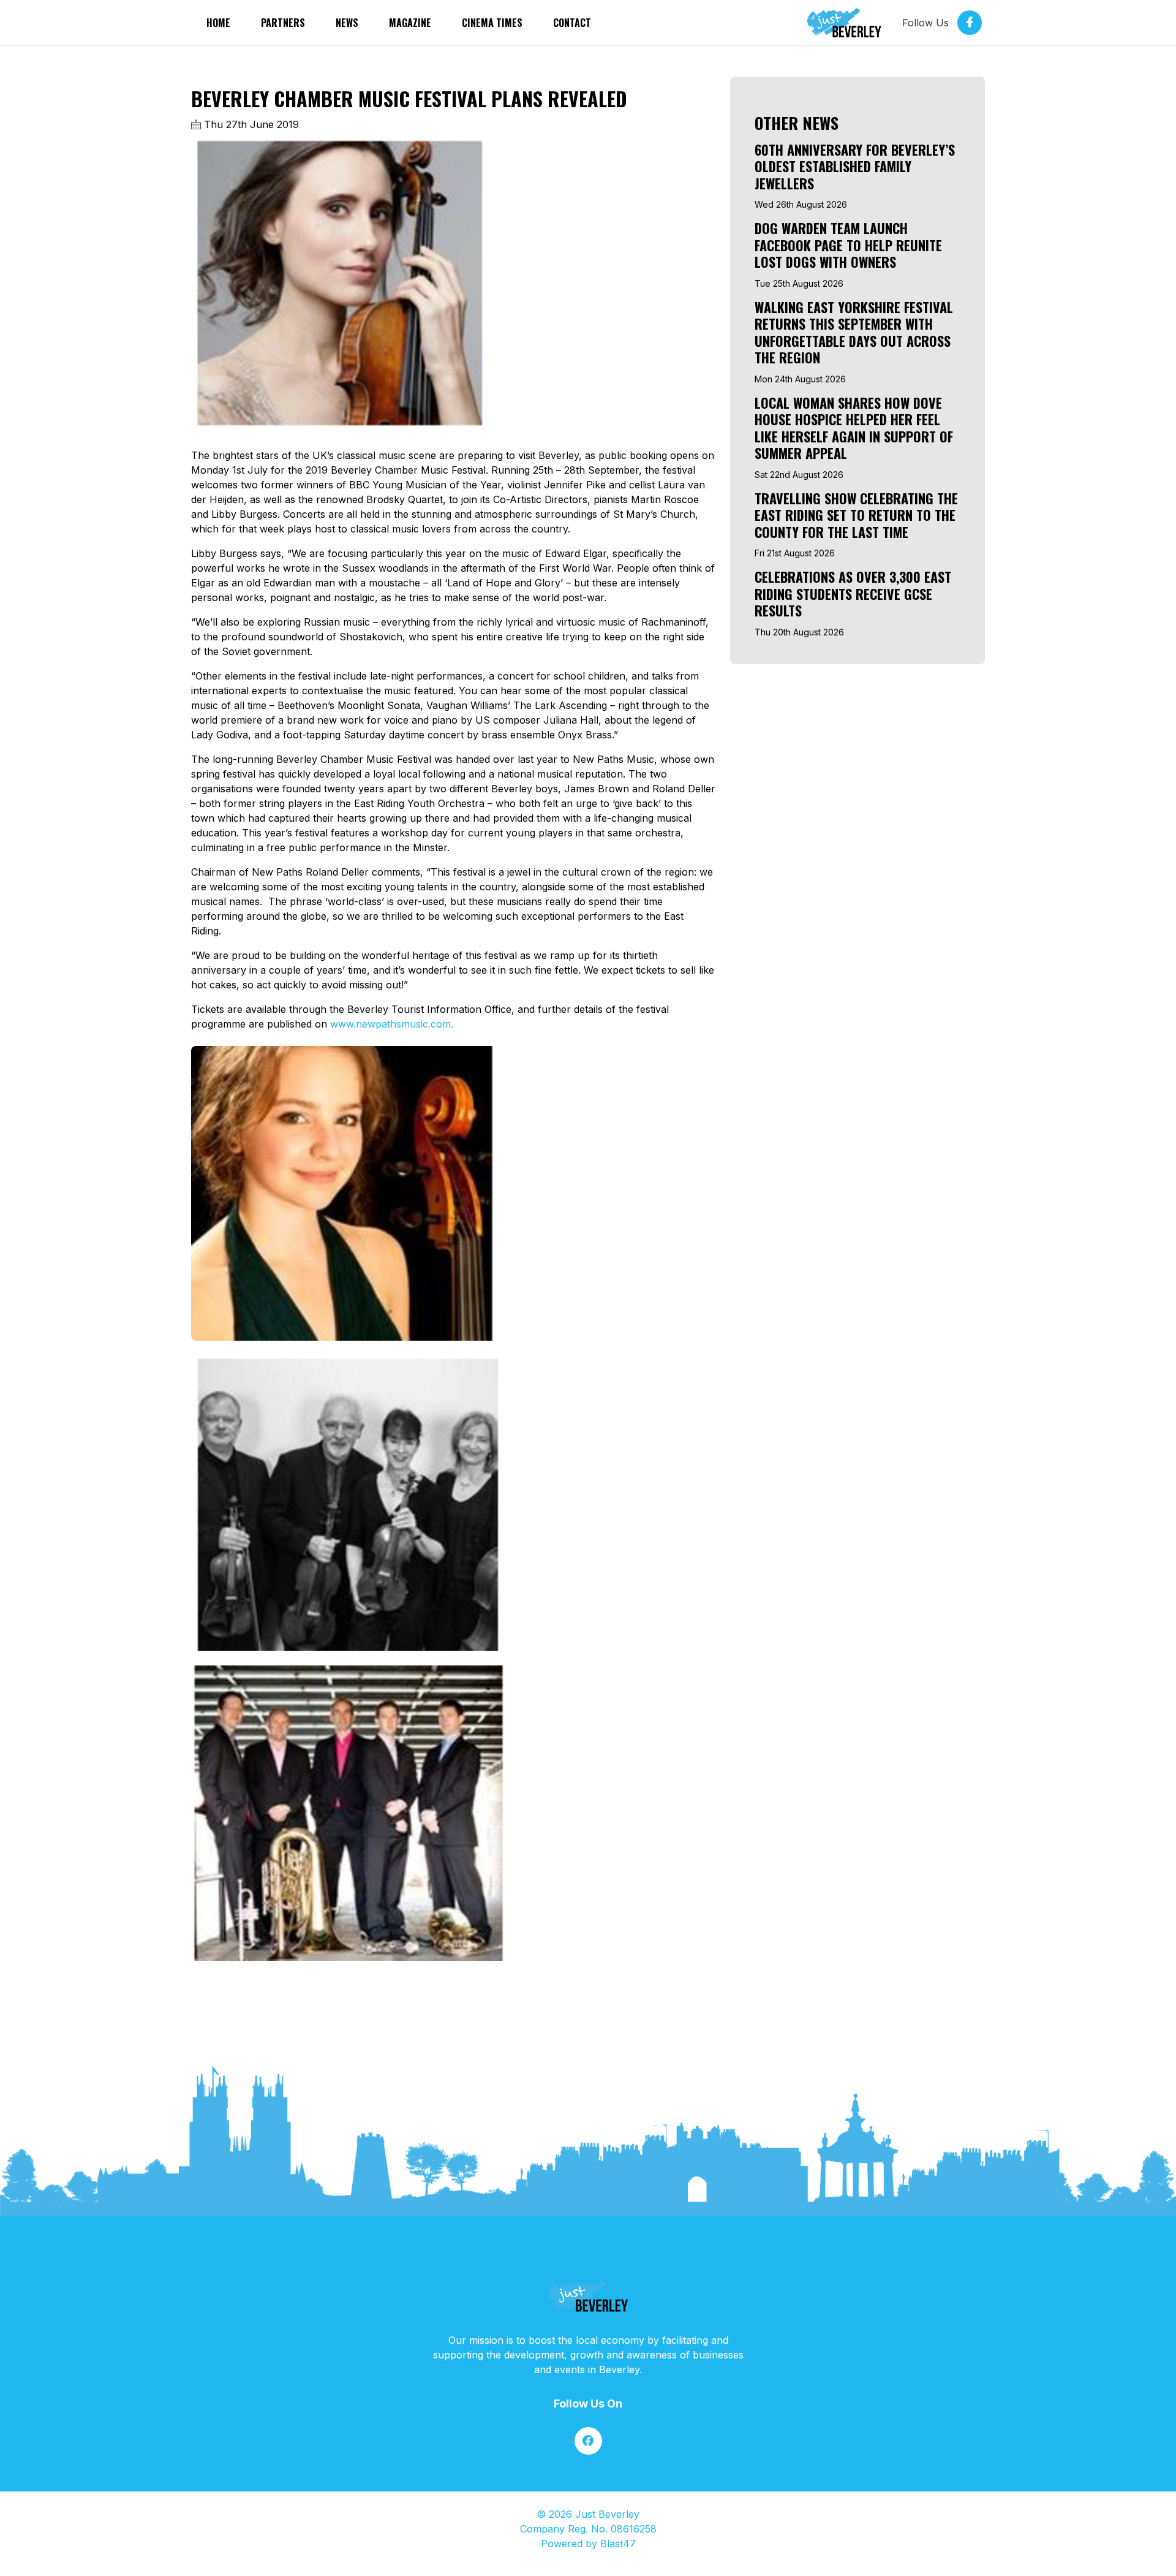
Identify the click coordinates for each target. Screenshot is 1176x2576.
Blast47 (618, 2544)
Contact (572, 23)
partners (283, 23)
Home (218, 23)
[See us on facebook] (588, 2441)
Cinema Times (492, 23)
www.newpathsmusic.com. (392, 1024)
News (347, 23)
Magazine (410, 23)
